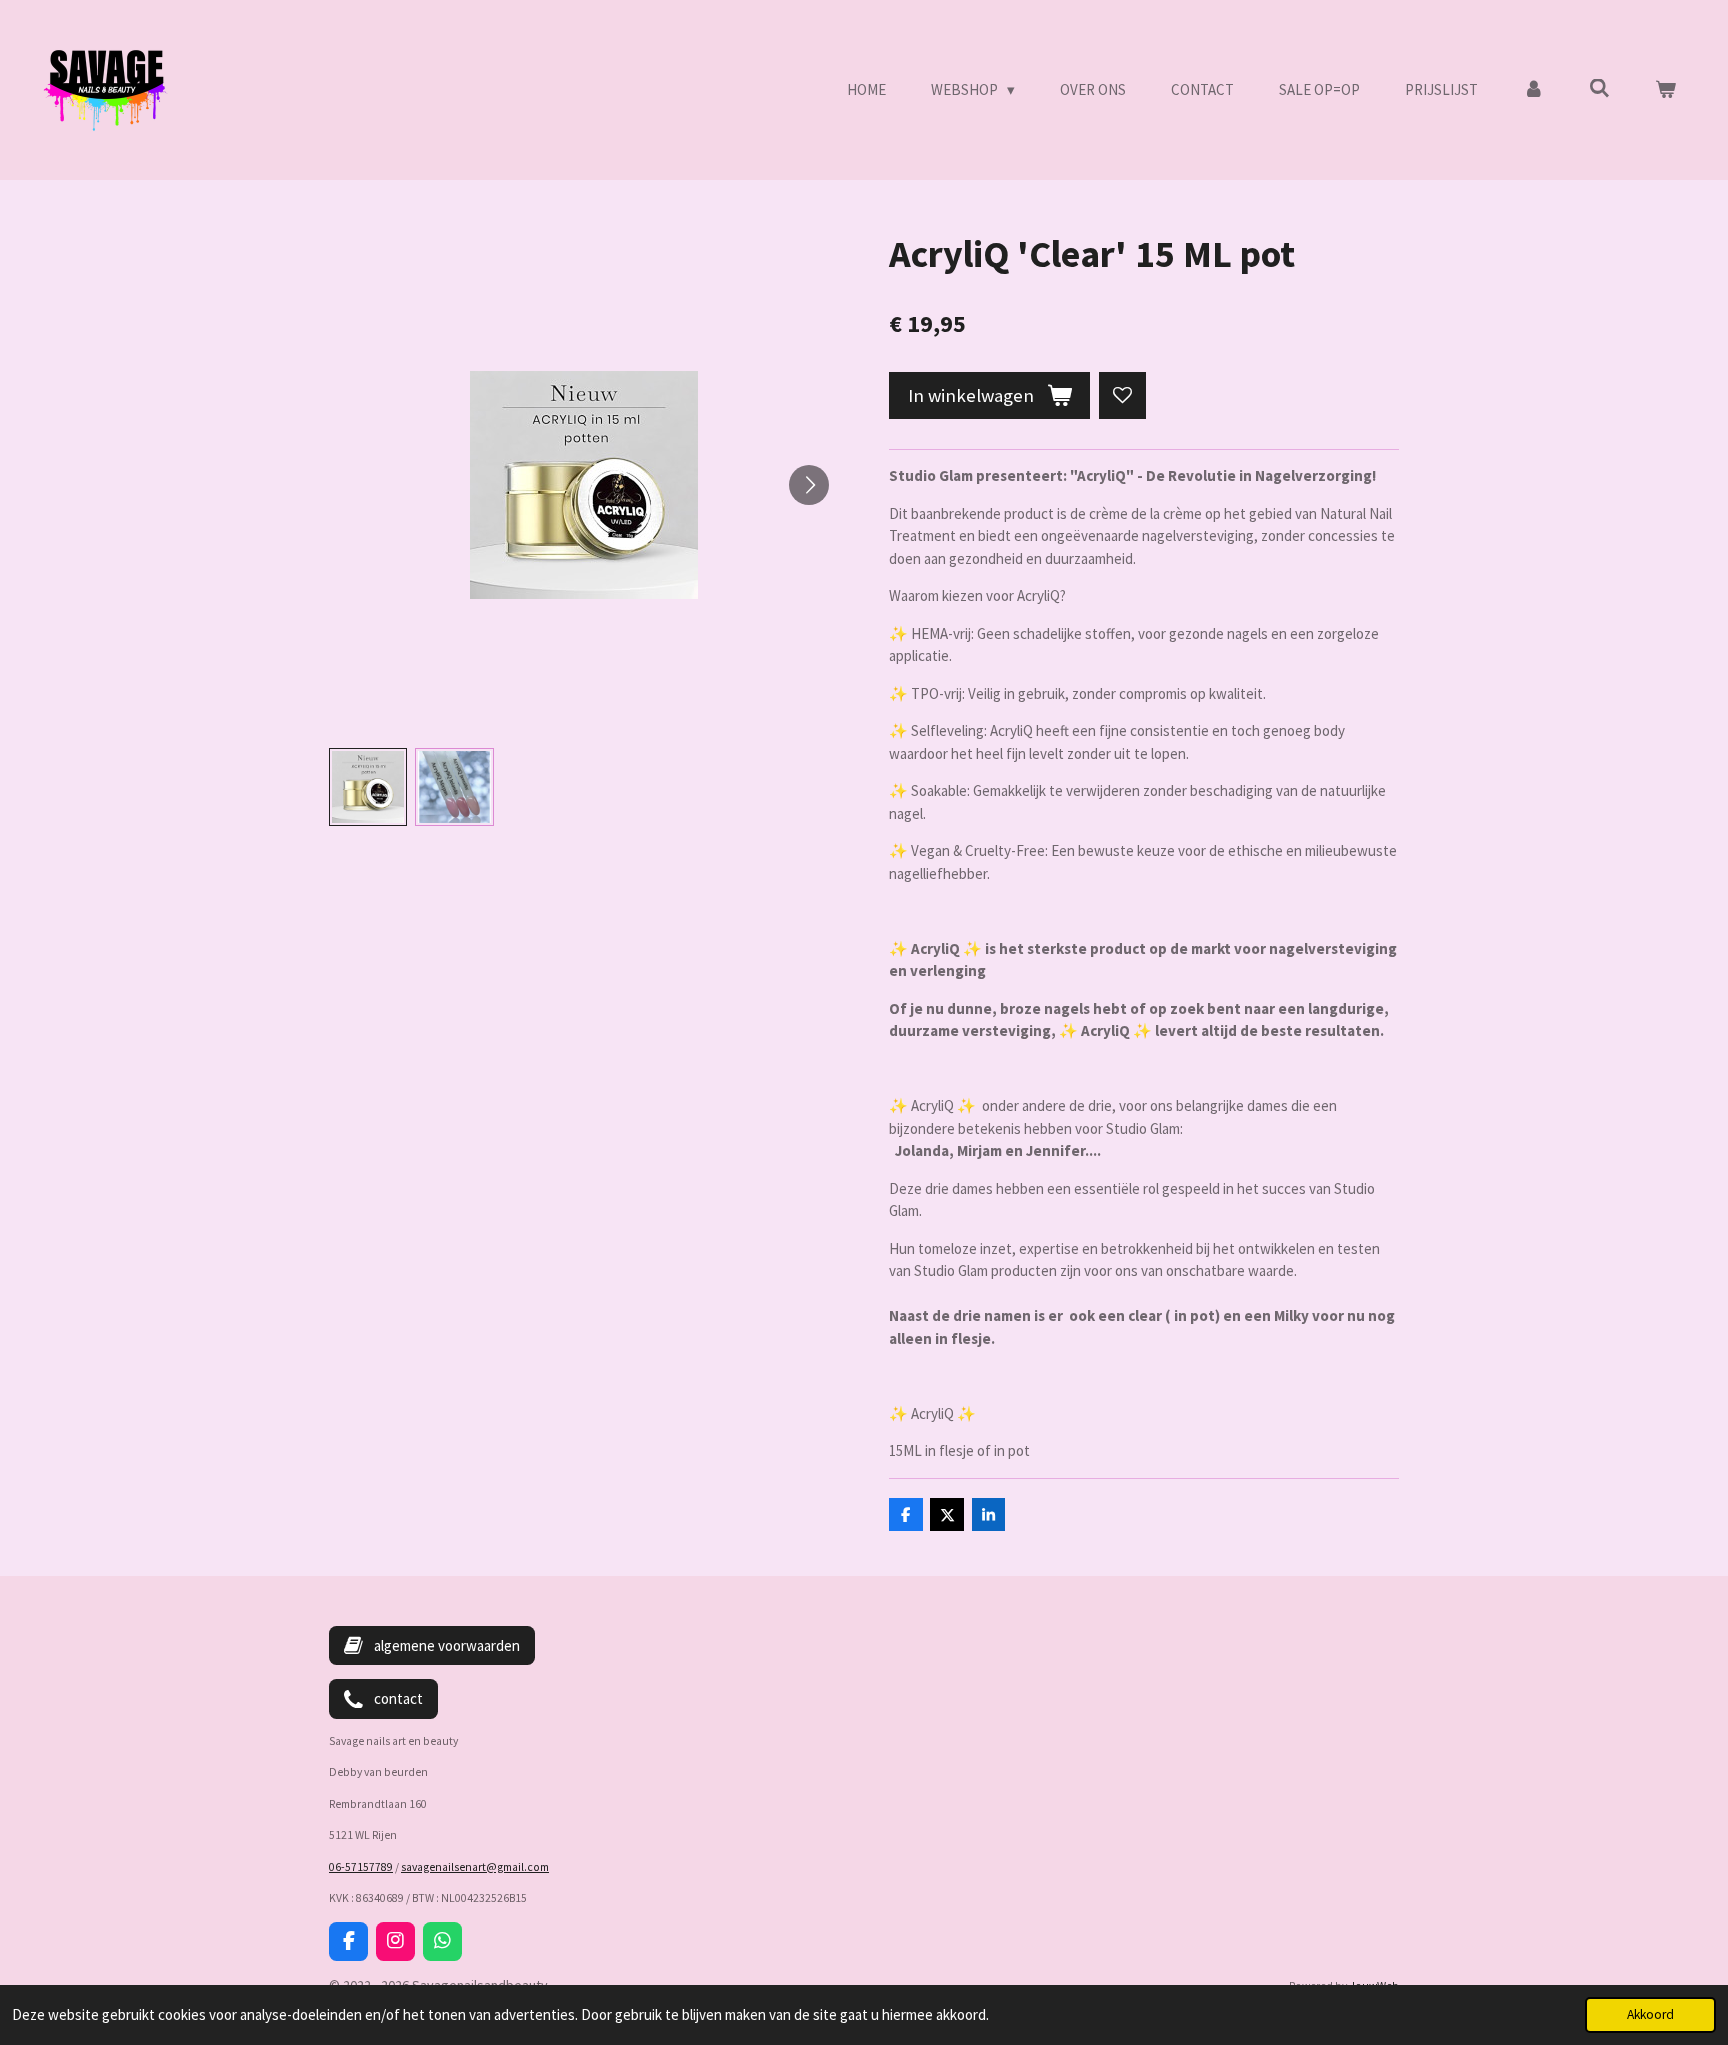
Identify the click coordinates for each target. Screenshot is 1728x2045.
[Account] (1533, 90)
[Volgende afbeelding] (809, 485)
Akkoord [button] (1650, 2014)
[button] (368, 787)
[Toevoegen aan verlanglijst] (1122, 395)
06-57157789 (361, 1867)
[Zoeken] (1599, 88)
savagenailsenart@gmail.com (475, 1867)
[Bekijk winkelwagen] (1665, 90)
